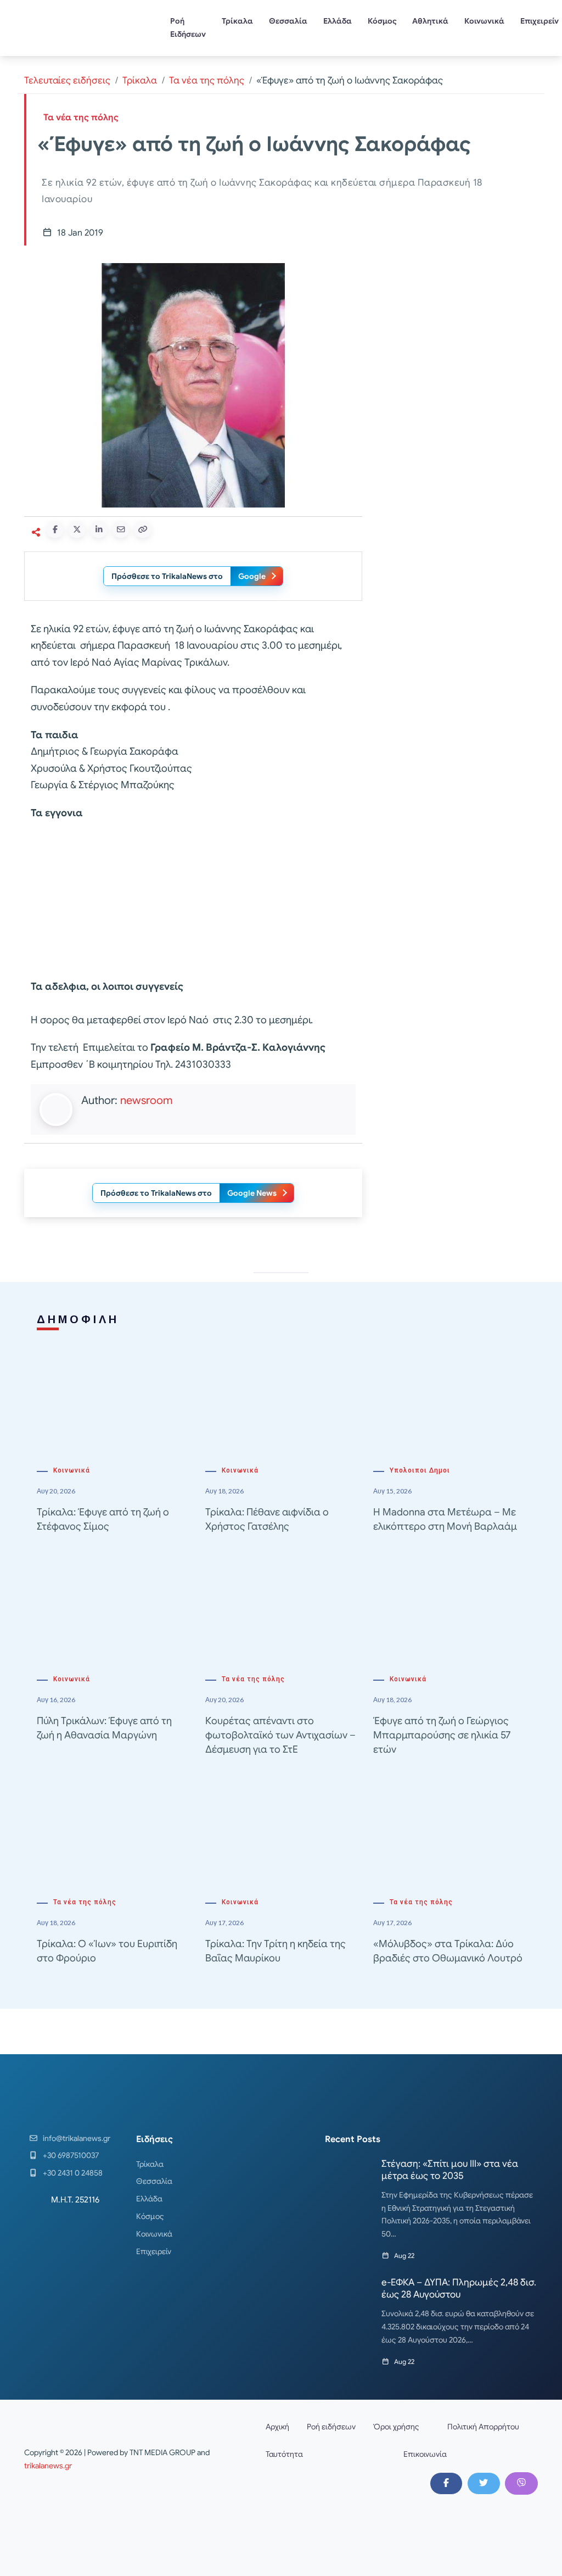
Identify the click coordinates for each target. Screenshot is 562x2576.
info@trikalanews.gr (77, 2138)
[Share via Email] (121, 529)
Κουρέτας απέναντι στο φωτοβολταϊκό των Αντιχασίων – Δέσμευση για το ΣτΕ (280, 1735)
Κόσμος (382, 21)
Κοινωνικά (484, 21)
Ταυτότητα (284, 2454)
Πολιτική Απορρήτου (483, 2427)
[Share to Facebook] (55, 529)
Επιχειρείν (154, 2251)
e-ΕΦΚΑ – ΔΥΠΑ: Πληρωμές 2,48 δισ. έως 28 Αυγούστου (459, 2288)
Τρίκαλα (237, 21)
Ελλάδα (338, 21)
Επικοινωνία (425, 2454)
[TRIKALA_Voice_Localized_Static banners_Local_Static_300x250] (193, 900)
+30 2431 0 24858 (73, 2173)
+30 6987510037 (71, 2155)
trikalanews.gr (48, 2466)
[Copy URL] (143, 529)
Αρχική (277, 2427)
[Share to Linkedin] (99, 529)
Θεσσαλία (288, 21)
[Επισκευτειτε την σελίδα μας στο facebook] (446, 2483)
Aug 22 (404, 2256)
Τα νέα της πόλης (207, 80)
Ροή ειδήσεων (331, 2427)
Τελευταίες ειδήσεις (67, 80)
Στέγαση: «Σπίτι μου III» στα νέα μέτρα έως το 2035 (450, 2170)
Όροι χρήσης (396, 2427)
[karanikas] (457, 349)
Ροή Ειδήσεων (188, 27)
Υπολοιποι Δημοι (420, 1470)
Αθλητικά (430, 21)
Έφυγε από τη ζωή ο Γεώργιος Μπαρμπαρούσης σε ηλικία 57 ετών (442, 1735)
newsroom (146, 1100)
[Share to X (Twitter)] (77, 529)
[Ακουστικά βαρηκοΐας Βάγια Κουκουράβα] (457, 504)
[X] (484, 2483)
